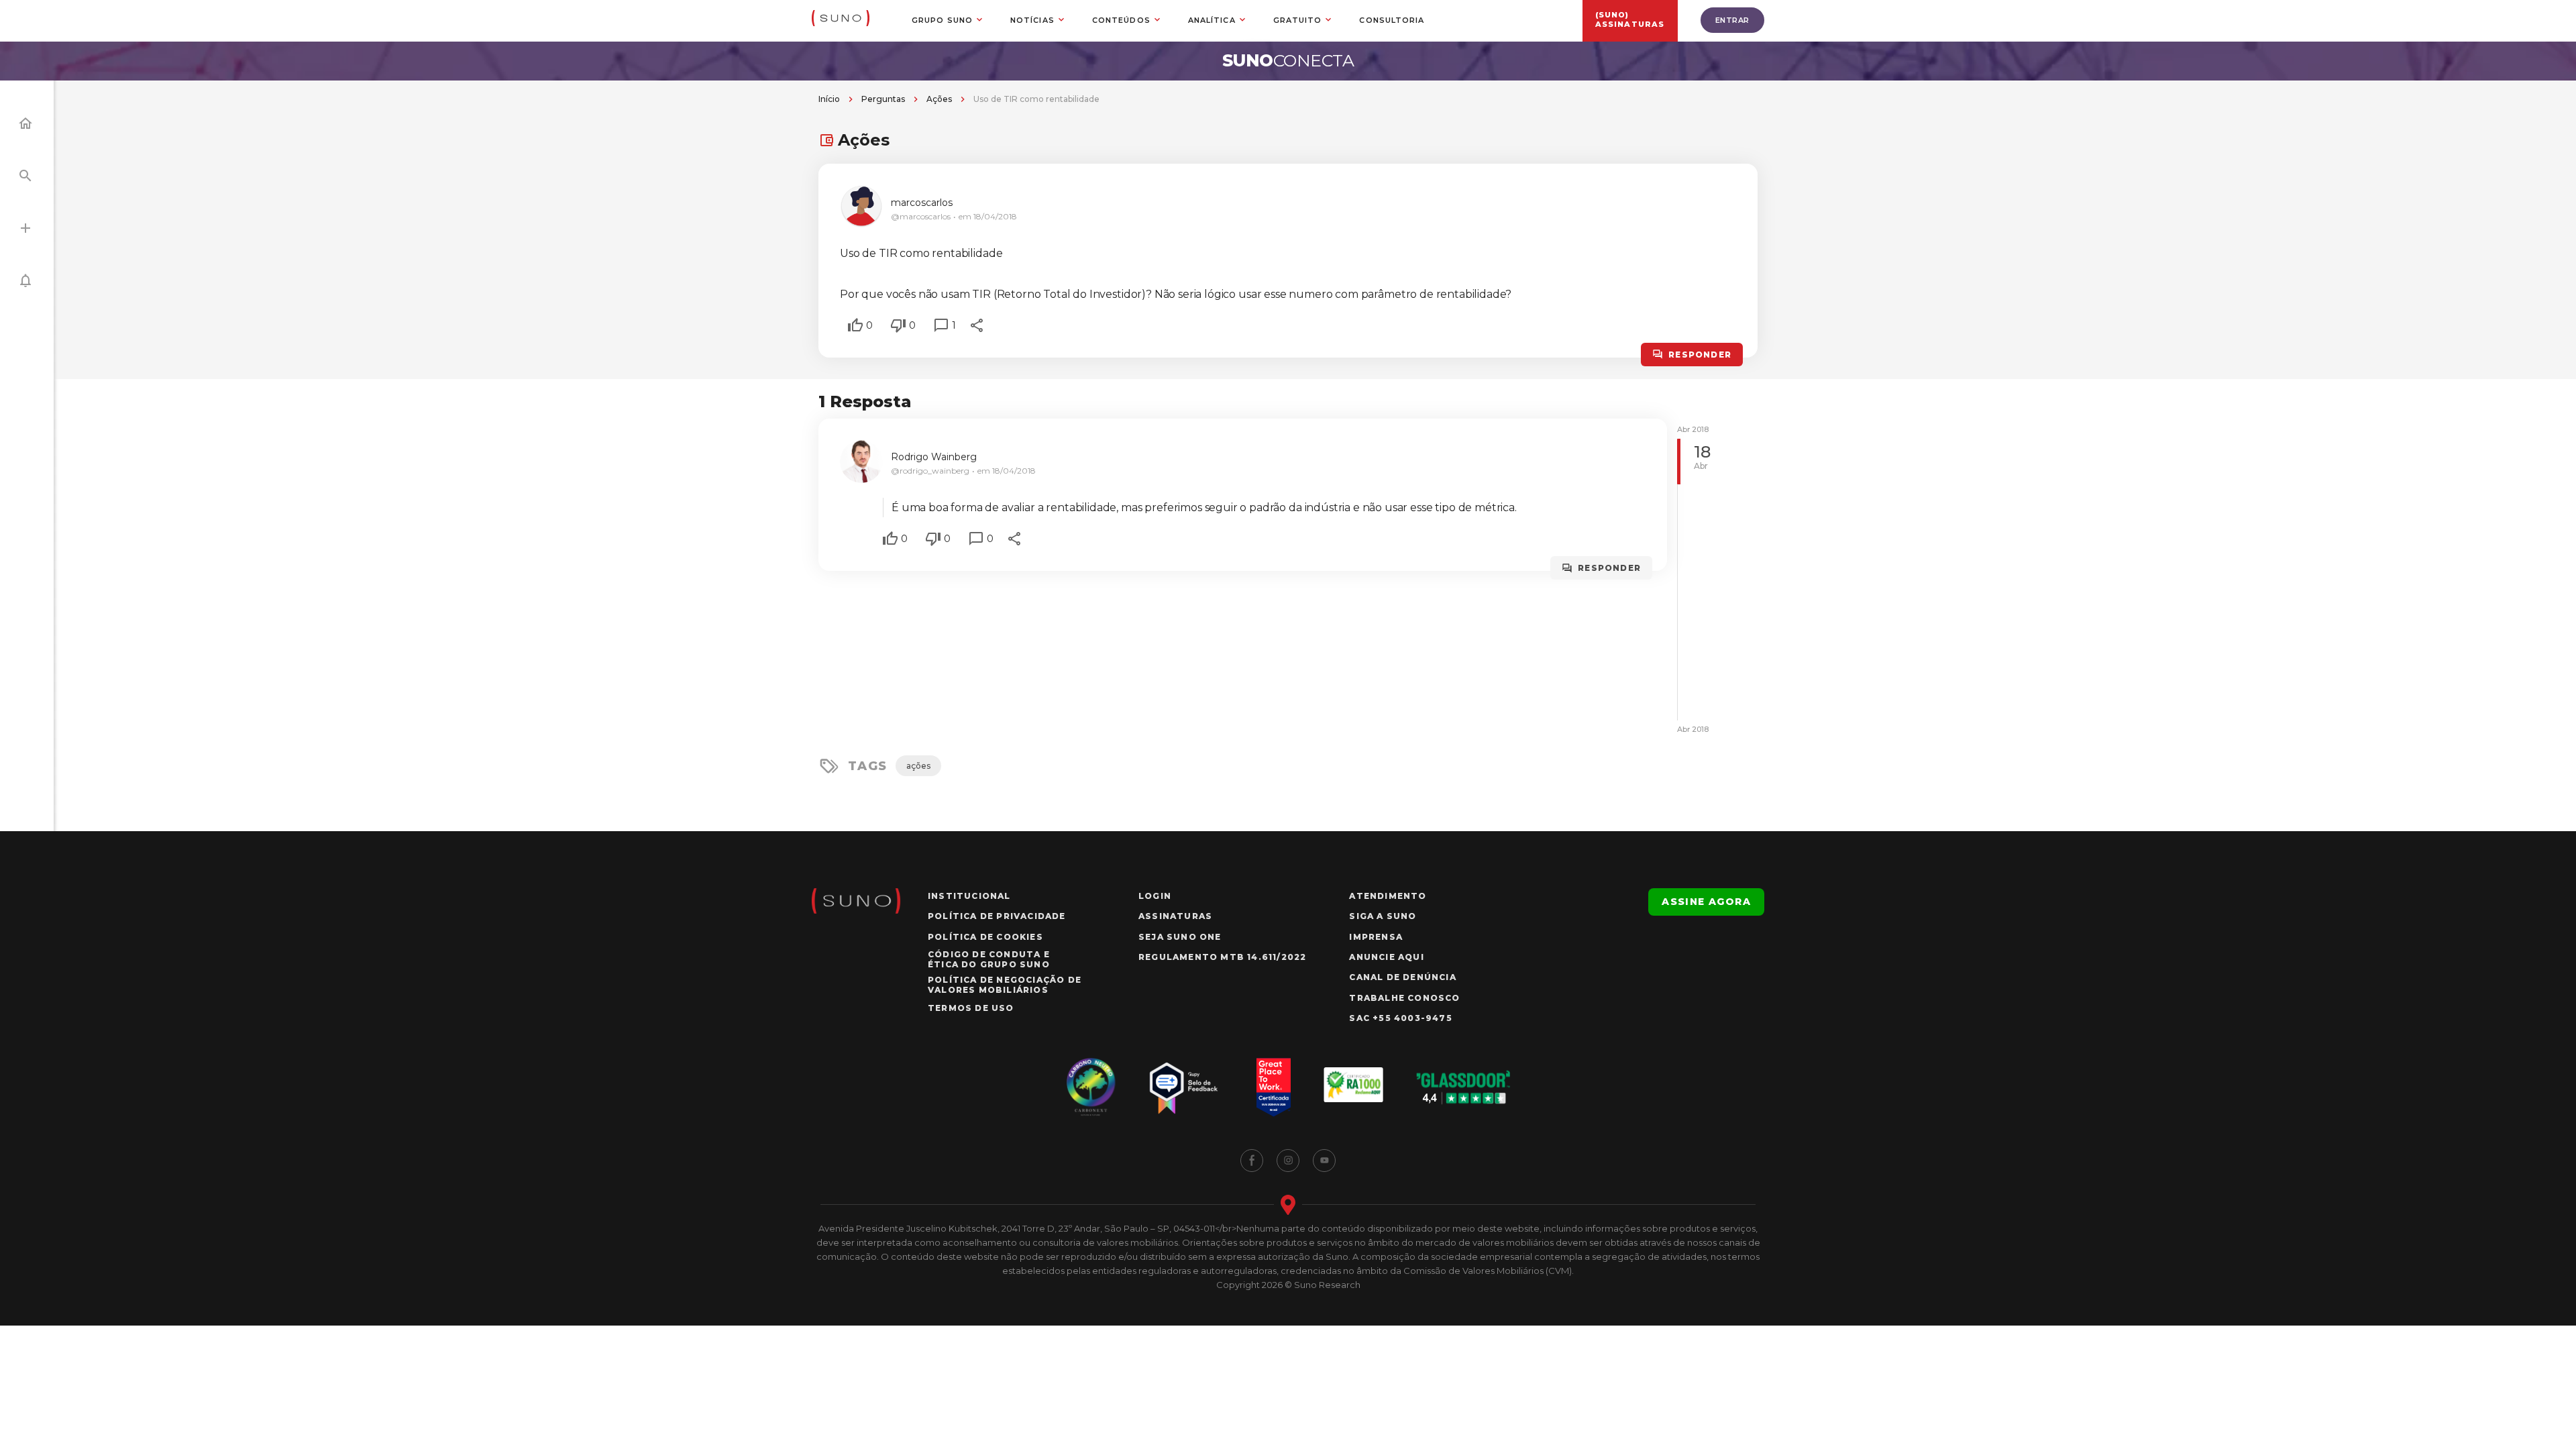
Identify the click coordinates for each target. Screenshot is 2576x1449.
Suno (1288, 60)
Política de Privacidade (997, 916)
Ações (939, 99)
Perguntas (883, 99)
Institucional (969, 896)
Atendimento (1388, 896)
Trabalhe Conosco (1404, 998)
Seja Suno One (1180, 937)
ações (918, 766)
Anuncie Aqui (1386, 957)
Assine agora (1706, 902)
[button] (855, 325)
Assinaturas (1175, 916)
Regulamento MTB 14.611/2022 (1222, 957)
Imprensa (1376, 937)
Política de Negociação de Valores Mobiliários (1005, 985)
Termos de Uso (971, 1008)
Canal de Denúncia (1402, 977)
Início (829, 99)
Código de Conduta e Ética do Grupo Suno (989, 959)
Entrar (1732, 20)
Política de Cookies (985, 937)
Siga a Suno (1383, 916)
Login (1155, 896)
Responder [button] (1700, 355)
